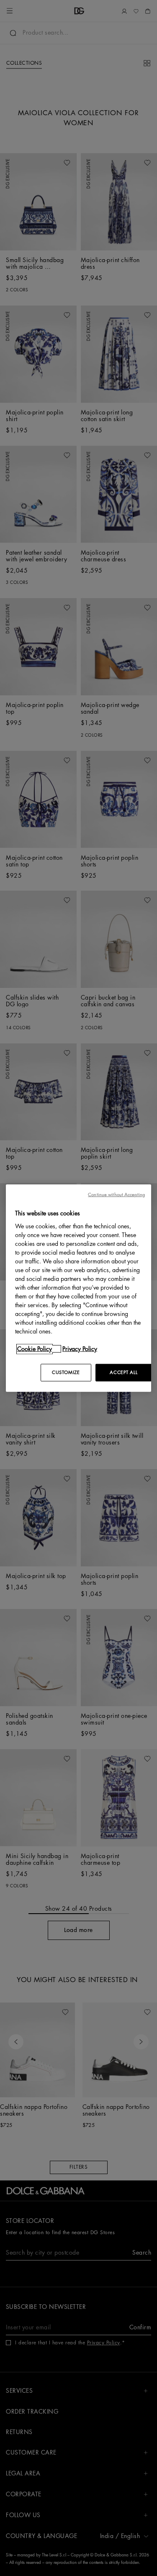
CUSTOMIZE (66, 1372)
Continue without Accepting (116, 1195)
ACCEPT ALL (124, 1372)
